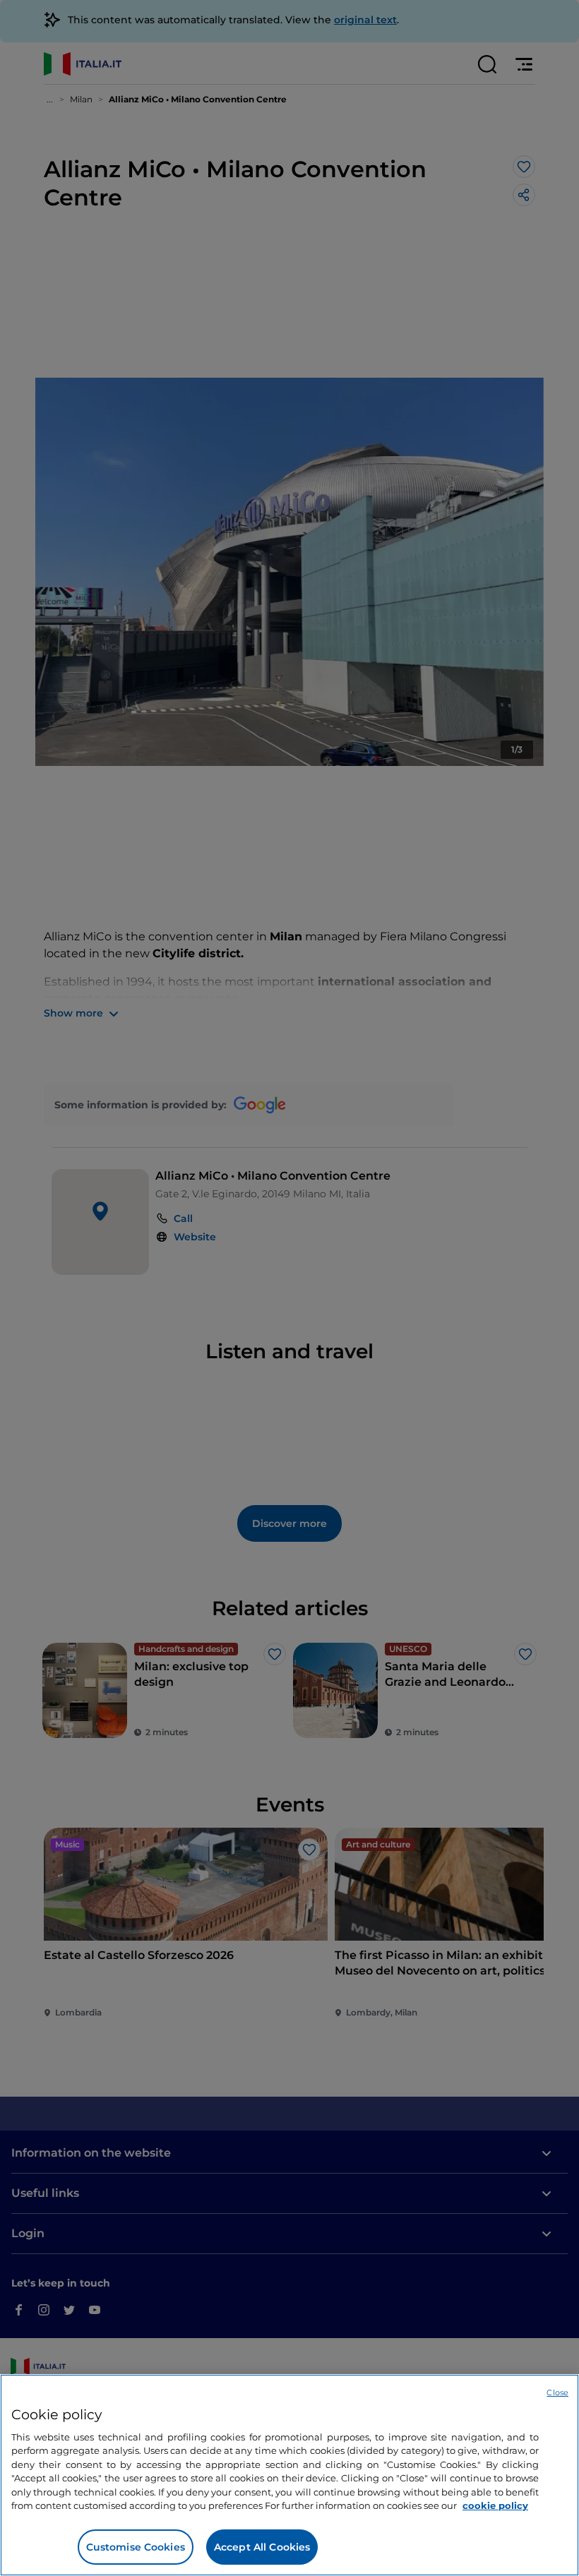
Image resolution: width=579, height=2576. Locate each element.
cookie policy (495, 2505)
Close (557, 2392)
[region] (289, 2475)
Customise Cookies (136, 2547)
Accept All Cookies (262, 2547)
